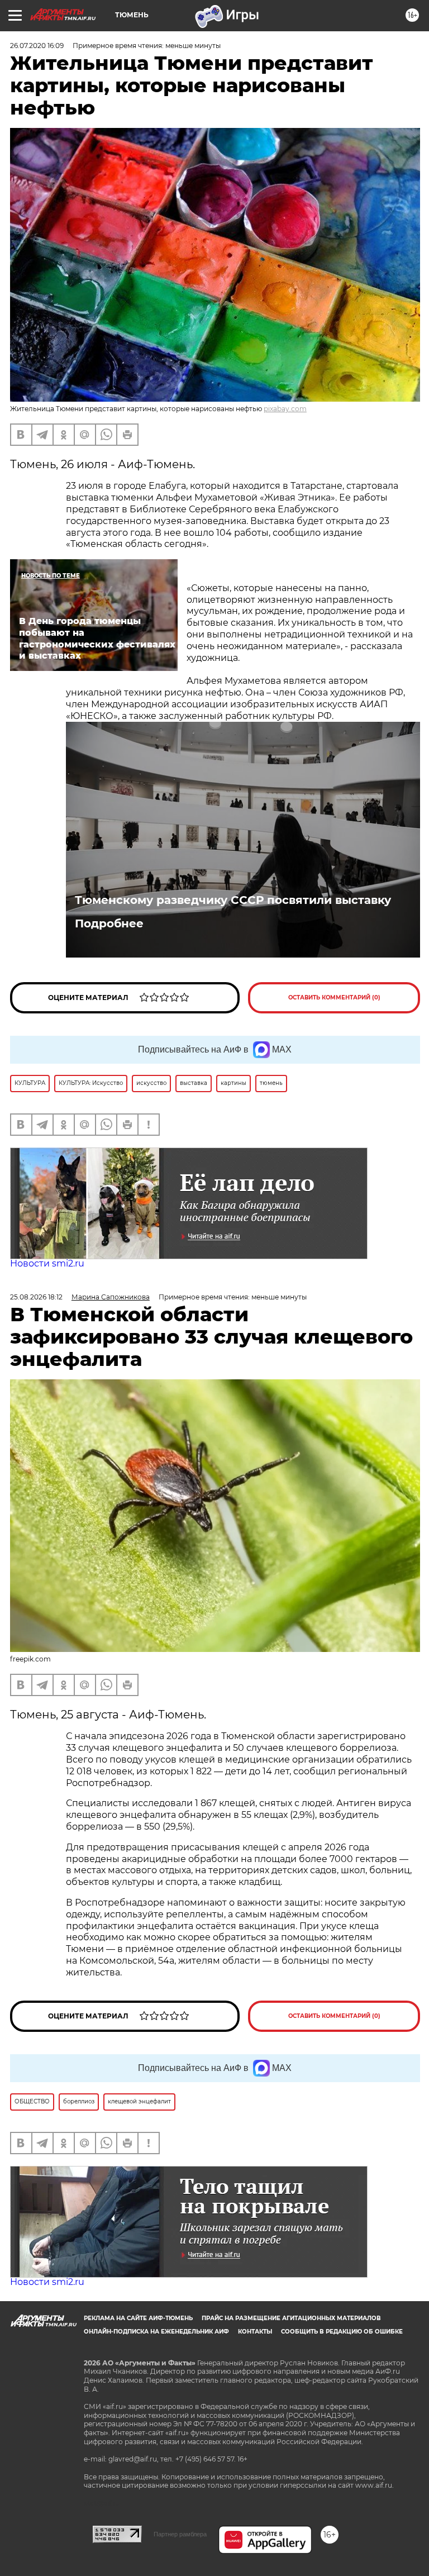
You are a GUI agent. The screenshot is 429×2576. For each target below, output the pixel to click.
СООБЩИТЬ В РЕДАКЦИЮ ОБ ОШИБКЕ (342, 2332)
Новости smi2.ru (47, 1263)
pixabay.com (285, 409)
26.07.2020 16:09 (37, 46)
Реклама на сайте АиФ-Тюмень (138, 2318)
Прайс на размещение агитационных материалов (291, 2318)
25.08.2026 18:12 (36, 1297)
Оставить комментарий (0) (334, 997)
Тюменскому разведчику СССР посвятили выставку (233, 900)
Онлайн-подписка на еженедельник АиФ (156, 2332)
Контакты (255, 2332)
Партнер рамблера (180, 2534)
